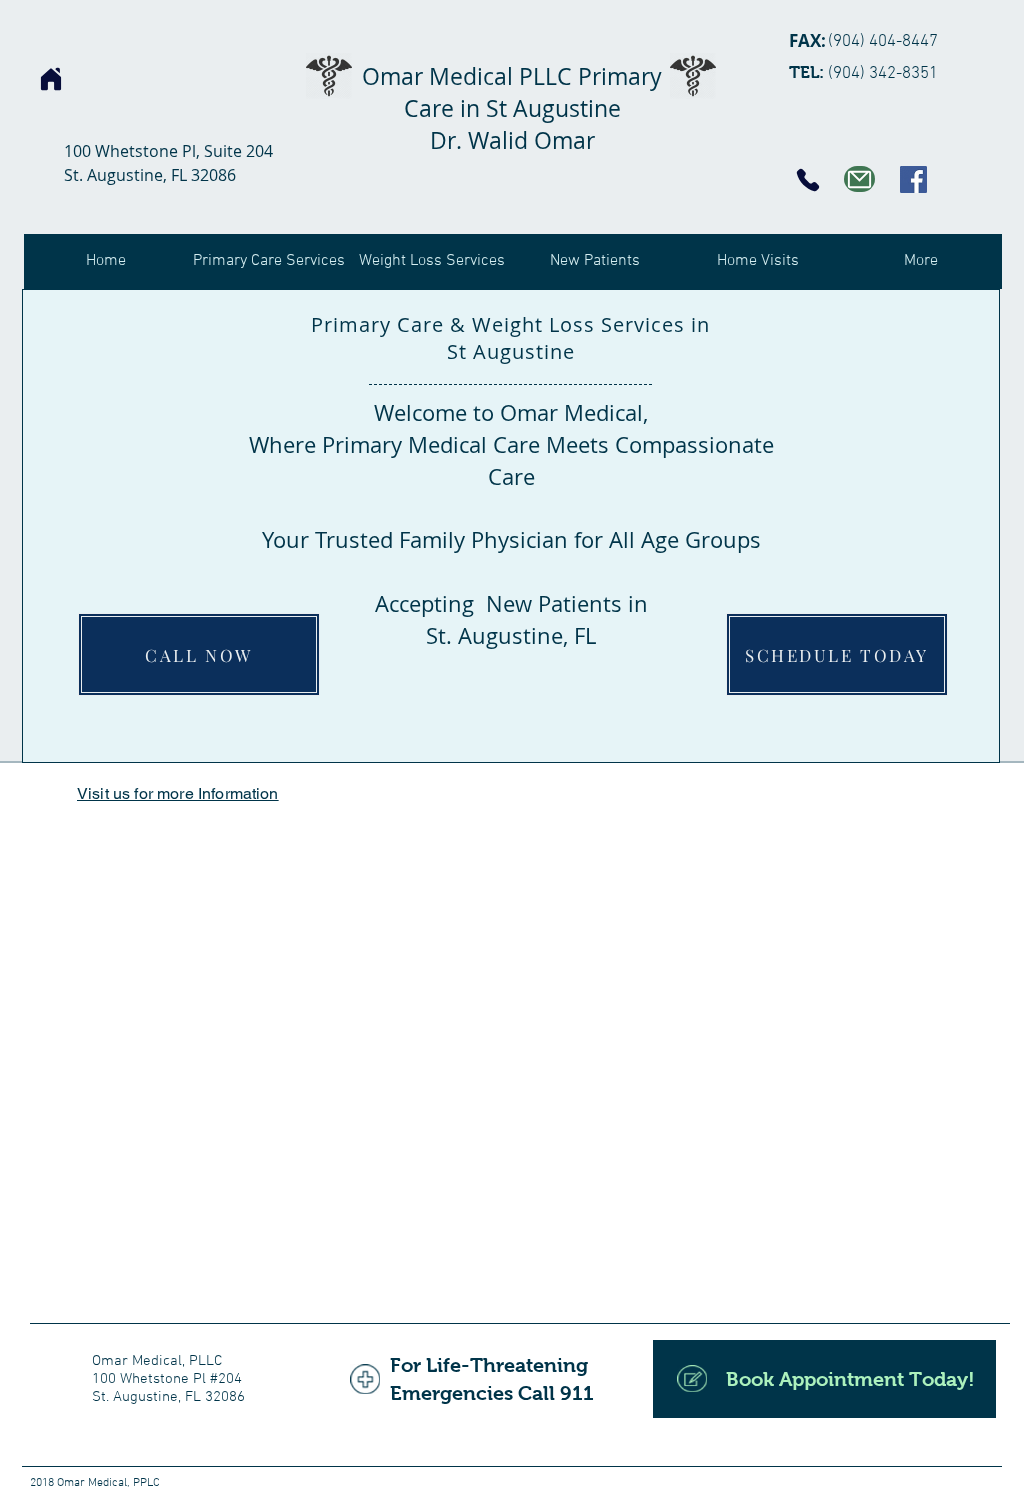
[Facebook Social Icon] (913, 179)
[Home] (51, 79)
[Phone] (808, 180)
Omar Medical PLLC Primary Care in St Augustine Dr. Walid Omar (512, 108)
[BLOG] (859, 179)
